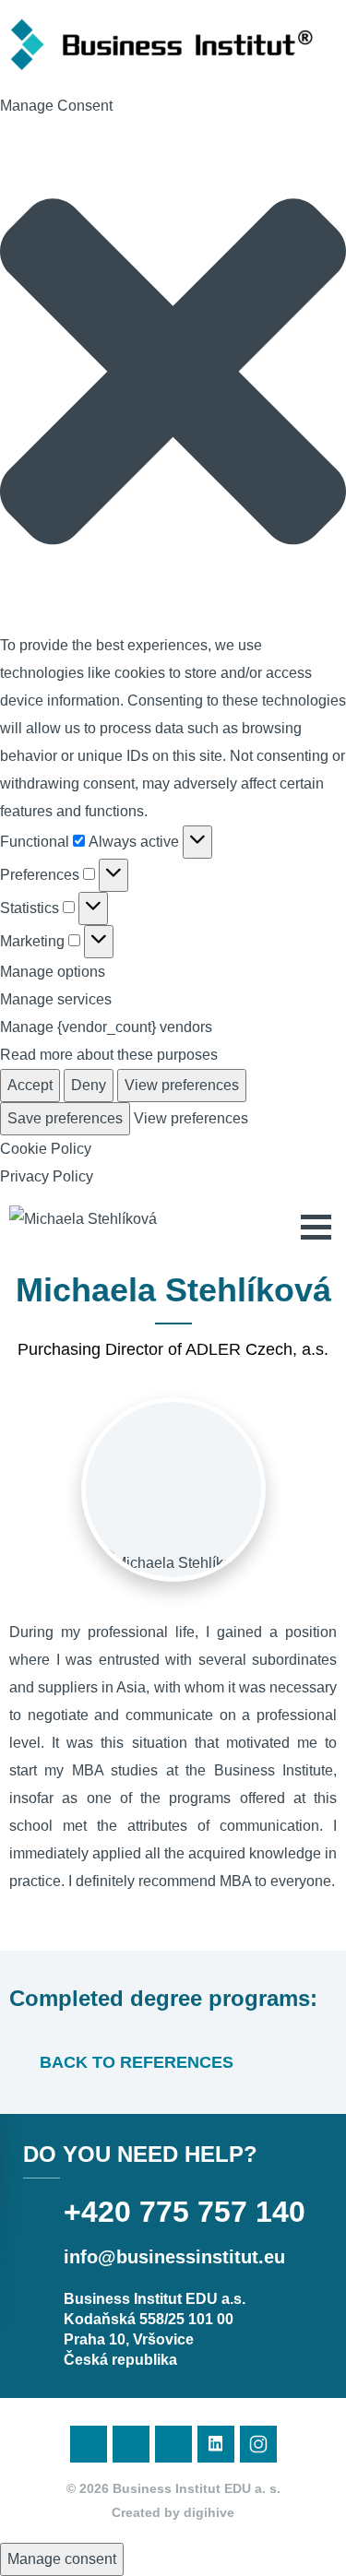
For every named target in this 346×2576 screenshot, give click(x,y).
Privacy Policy (47, 1176)
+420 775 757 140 (185, 2212)
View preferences (182, 1085)
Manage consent (62, 2559)
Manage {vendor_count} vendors (106, 1027)
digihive (209, 2512)
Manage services (56, 999)
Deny (89, 1085)
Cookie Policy (46, 1149)
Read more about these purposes (109, 1055)
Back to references (134, 2062)
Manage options (53, 972)
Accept (30, 1085)
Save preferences (65, 1118)
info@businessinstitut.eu (174, 2257)
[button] (173, 376)
